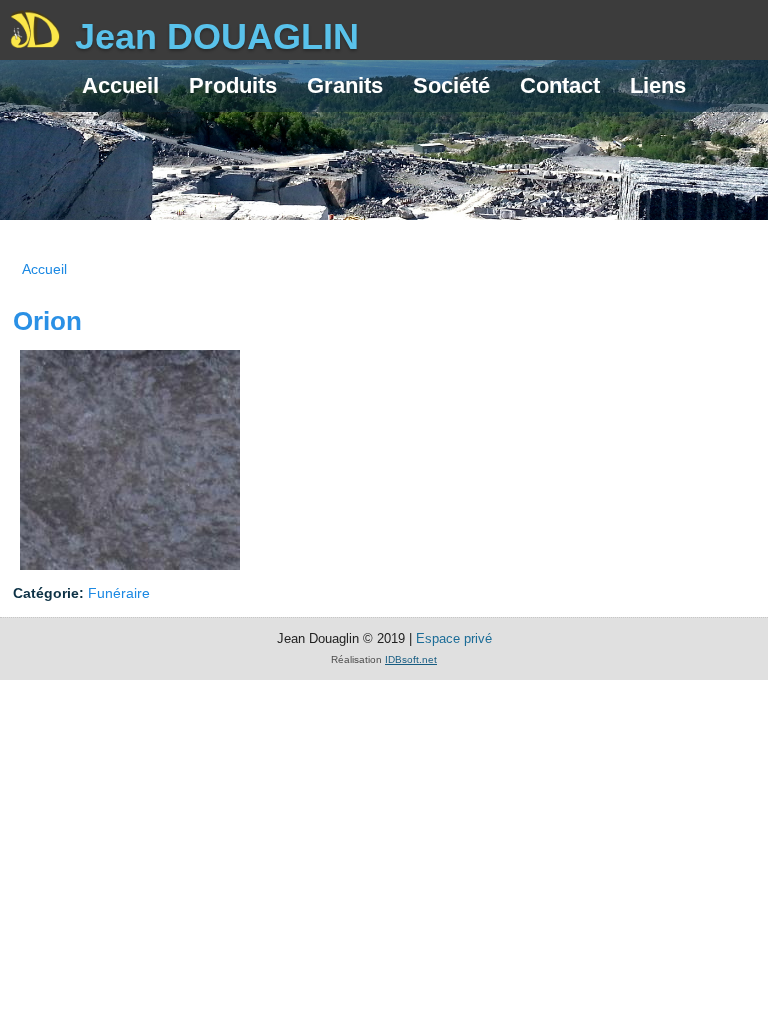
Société (451, 85)
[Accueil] (35, 32)
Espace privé (454, 638)
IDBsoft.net (411, 659)
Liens (658, 85)
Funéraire (119, 593)
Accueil (120, 85)
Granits (345, 85)
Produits (233, 85)
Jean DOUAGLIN (217, 36)
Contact (560, 85)
